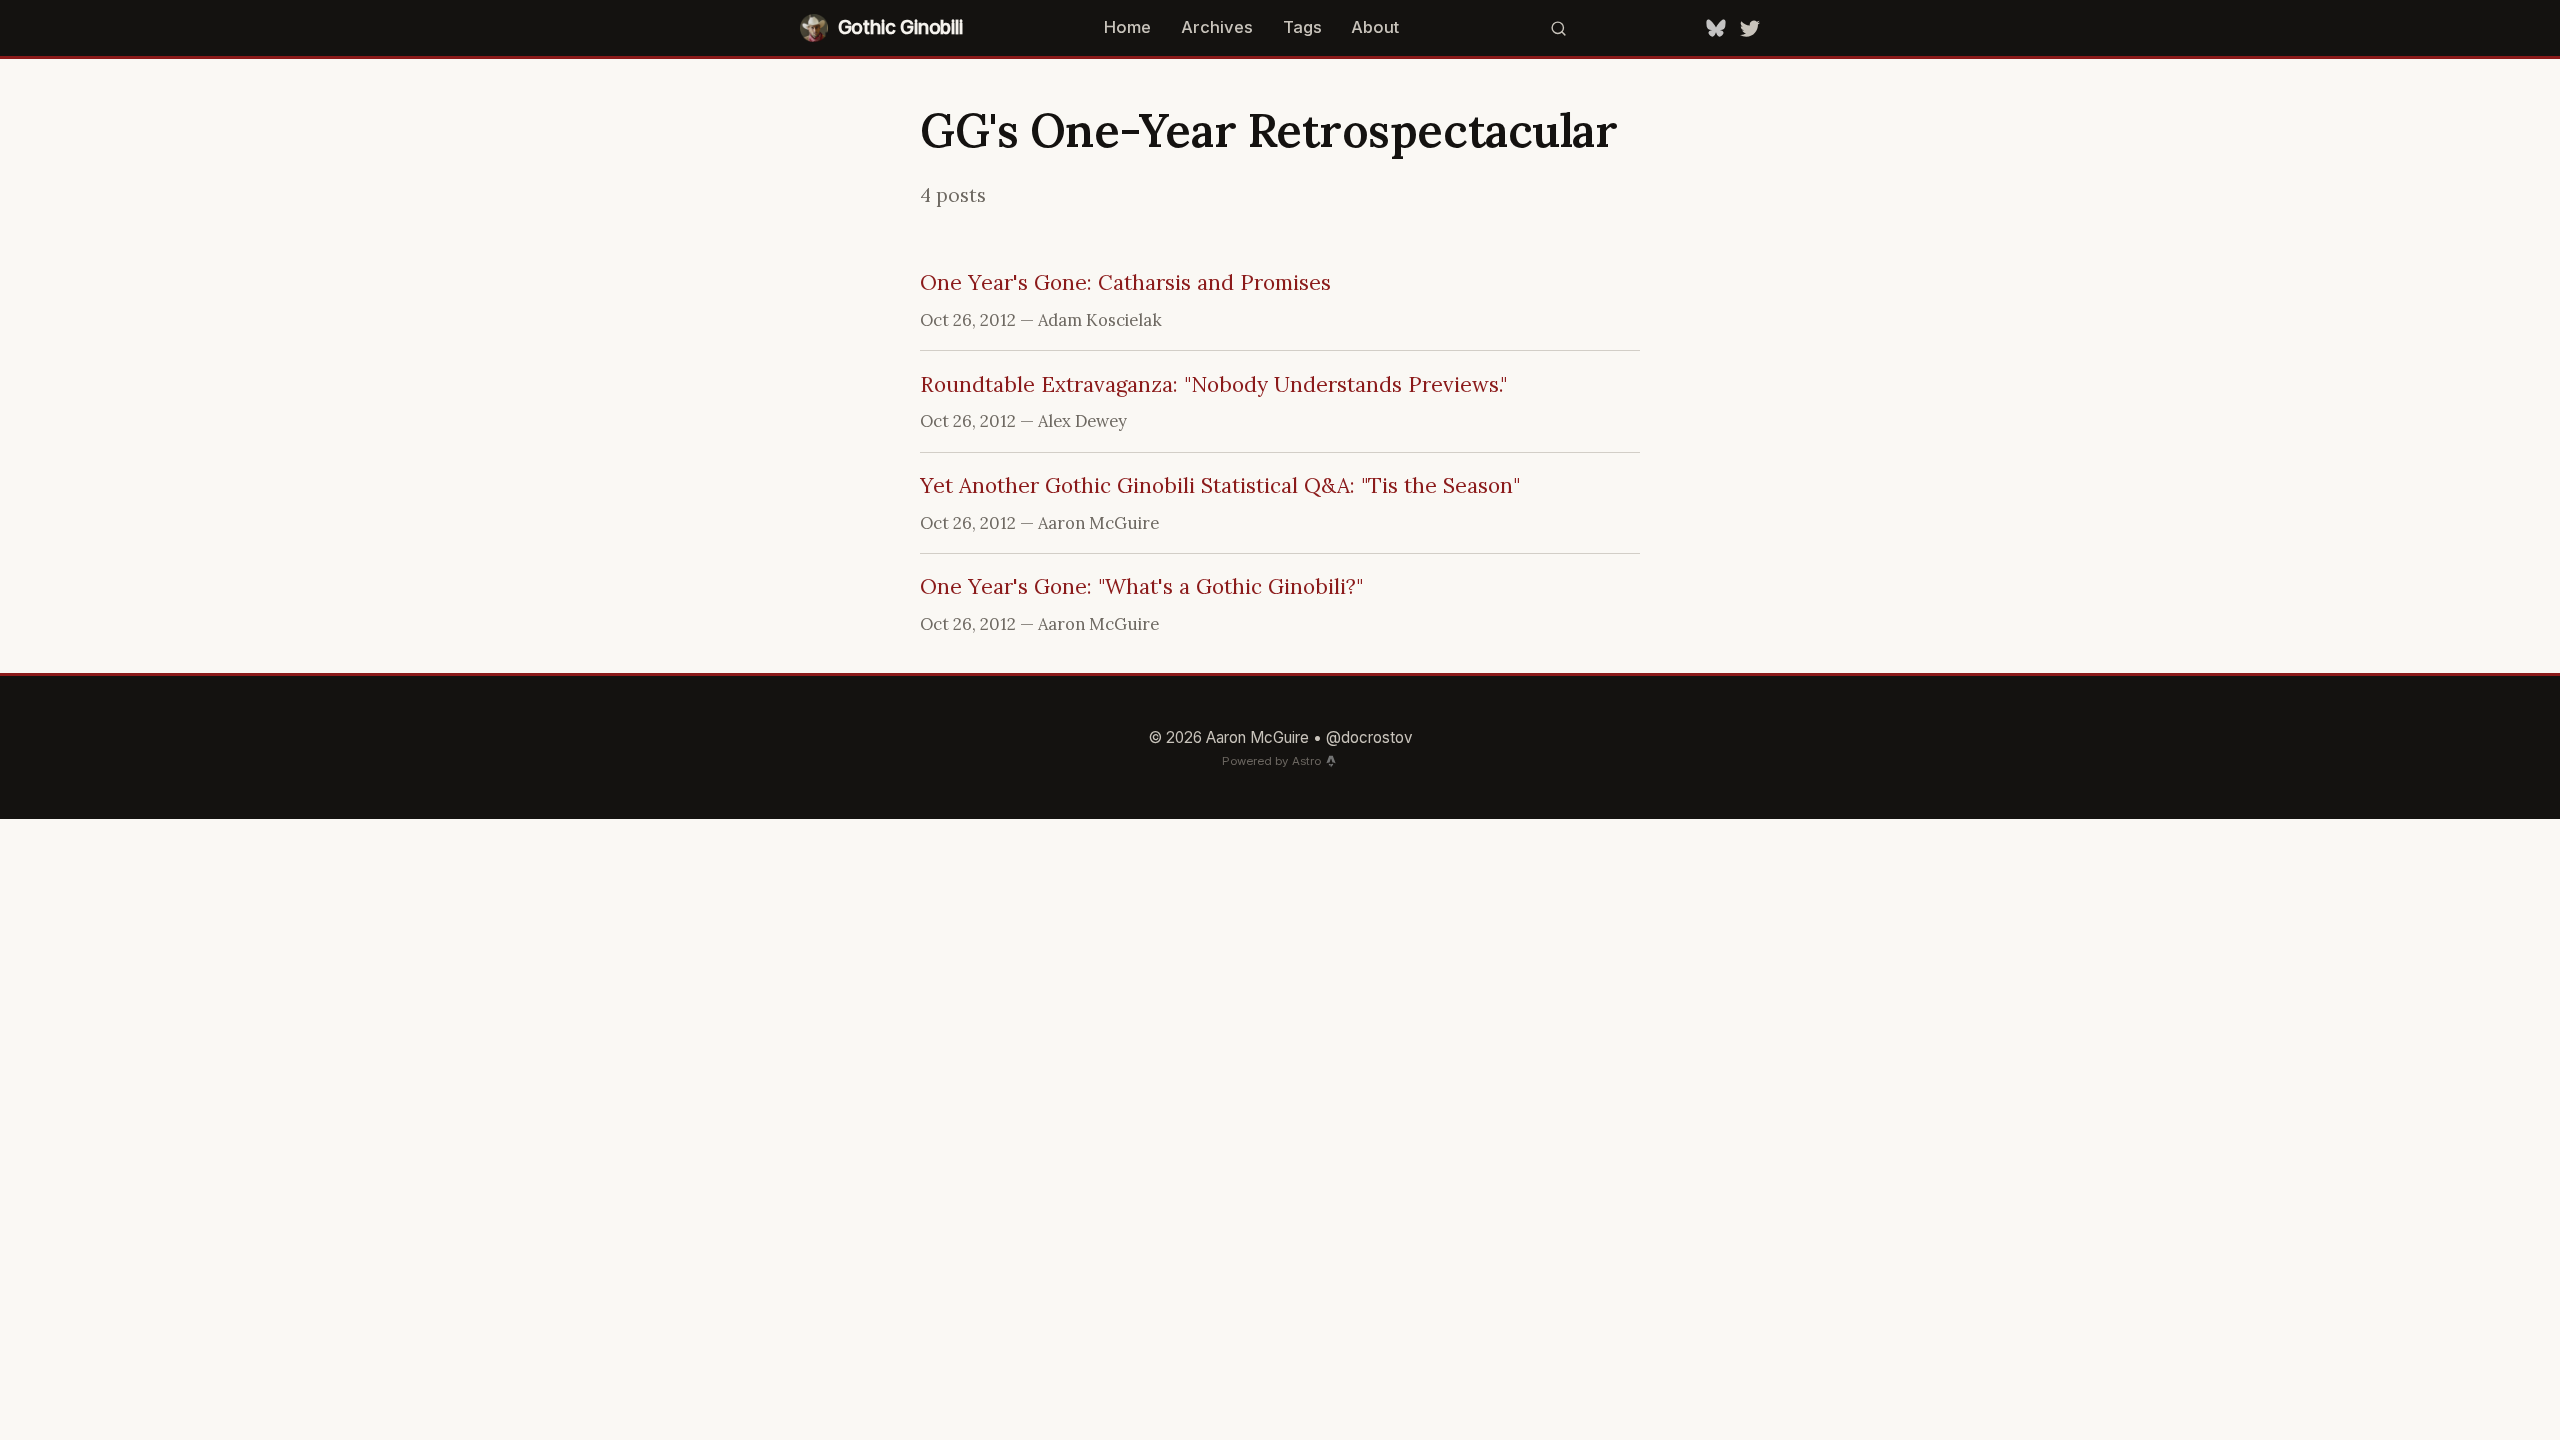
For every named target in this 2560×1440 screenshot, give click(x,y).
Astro (1306, 761)
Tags (1302, 27)
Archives (1217, 27)
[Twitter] (1750, 28)
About (1375, 27)
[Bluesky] (1716, 28)
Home (1127, 27)
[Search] (1559, 28)
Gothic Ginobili (900, 27)
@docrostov (1369, 737)
